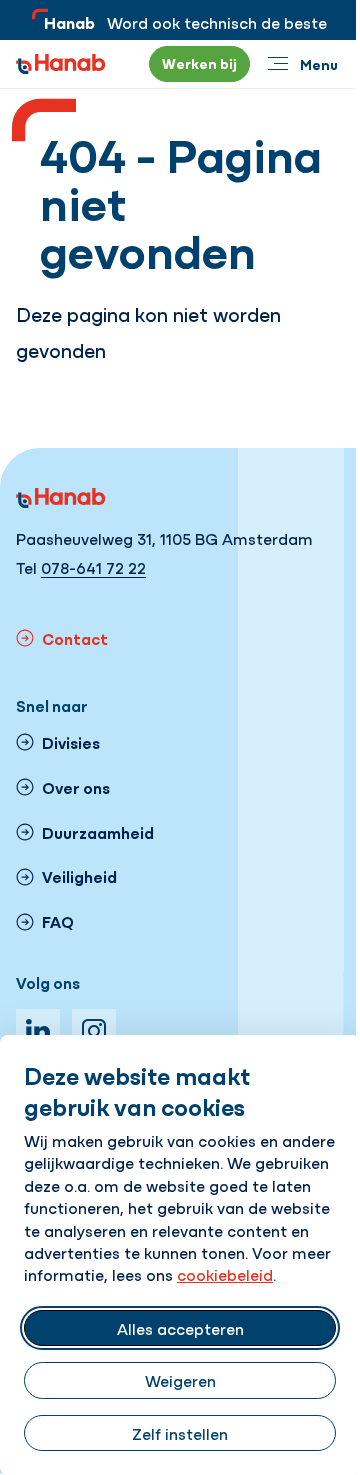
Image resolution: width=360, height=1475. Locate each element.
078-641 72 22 (93, 567)
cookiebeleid (225, 1274)
